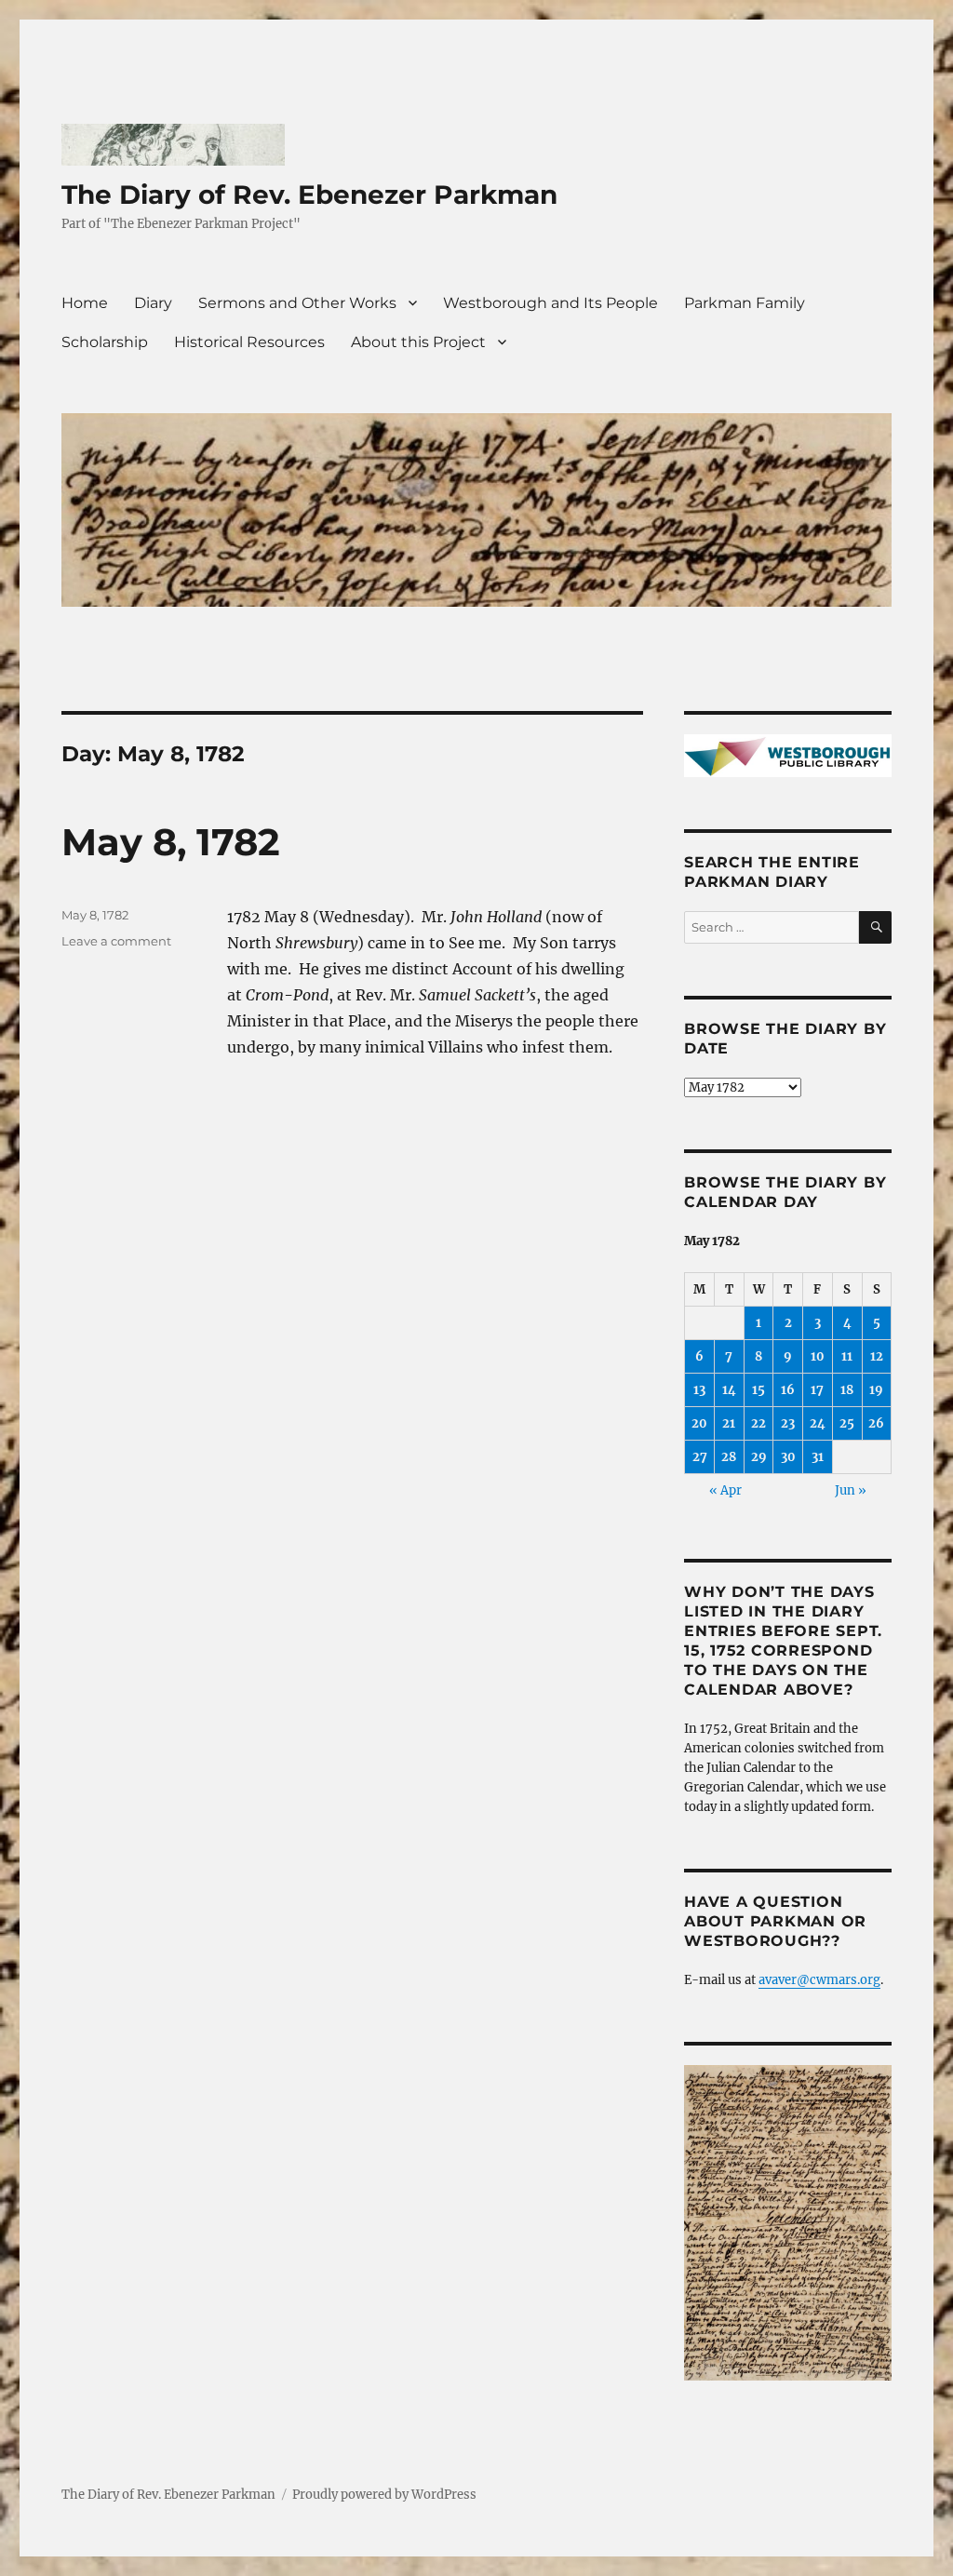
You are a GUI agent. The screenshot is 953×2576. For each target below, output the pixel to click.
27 (700, 1457)
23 (788, 1423)
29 (759, 1457)
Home (85, 303)
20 (699, 1423)
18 (847, 1390)
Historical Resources (249, 342)
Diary (153, 303)
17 (817, 1390)
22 (758, 1423)
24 (818, 1423)
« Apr (725, 1490)
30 (788, 1457)
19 (876, 1390)
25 (847, 1423)
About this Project (418, 342)
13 (699, 1390)
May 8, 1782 (171, 842)
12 (877, 1356)
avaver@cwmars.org (819, 1980)
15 (758, 1390)
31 (818, 1457)
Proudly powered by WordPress (384, 2495)
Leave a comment (116, 941)
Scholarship (105, 342)
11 (847, 1356)
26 (876, 1423)
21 (729, 1423)
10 (818, 1356)
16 (788, 1390)
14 (729, 1390)
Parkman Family (745, 303)
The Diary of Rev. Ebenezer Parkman (309, 195)
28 (729, 1457)
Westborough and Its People (550, 303)
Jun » (851, 1490)
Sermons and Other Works (297, 303)
